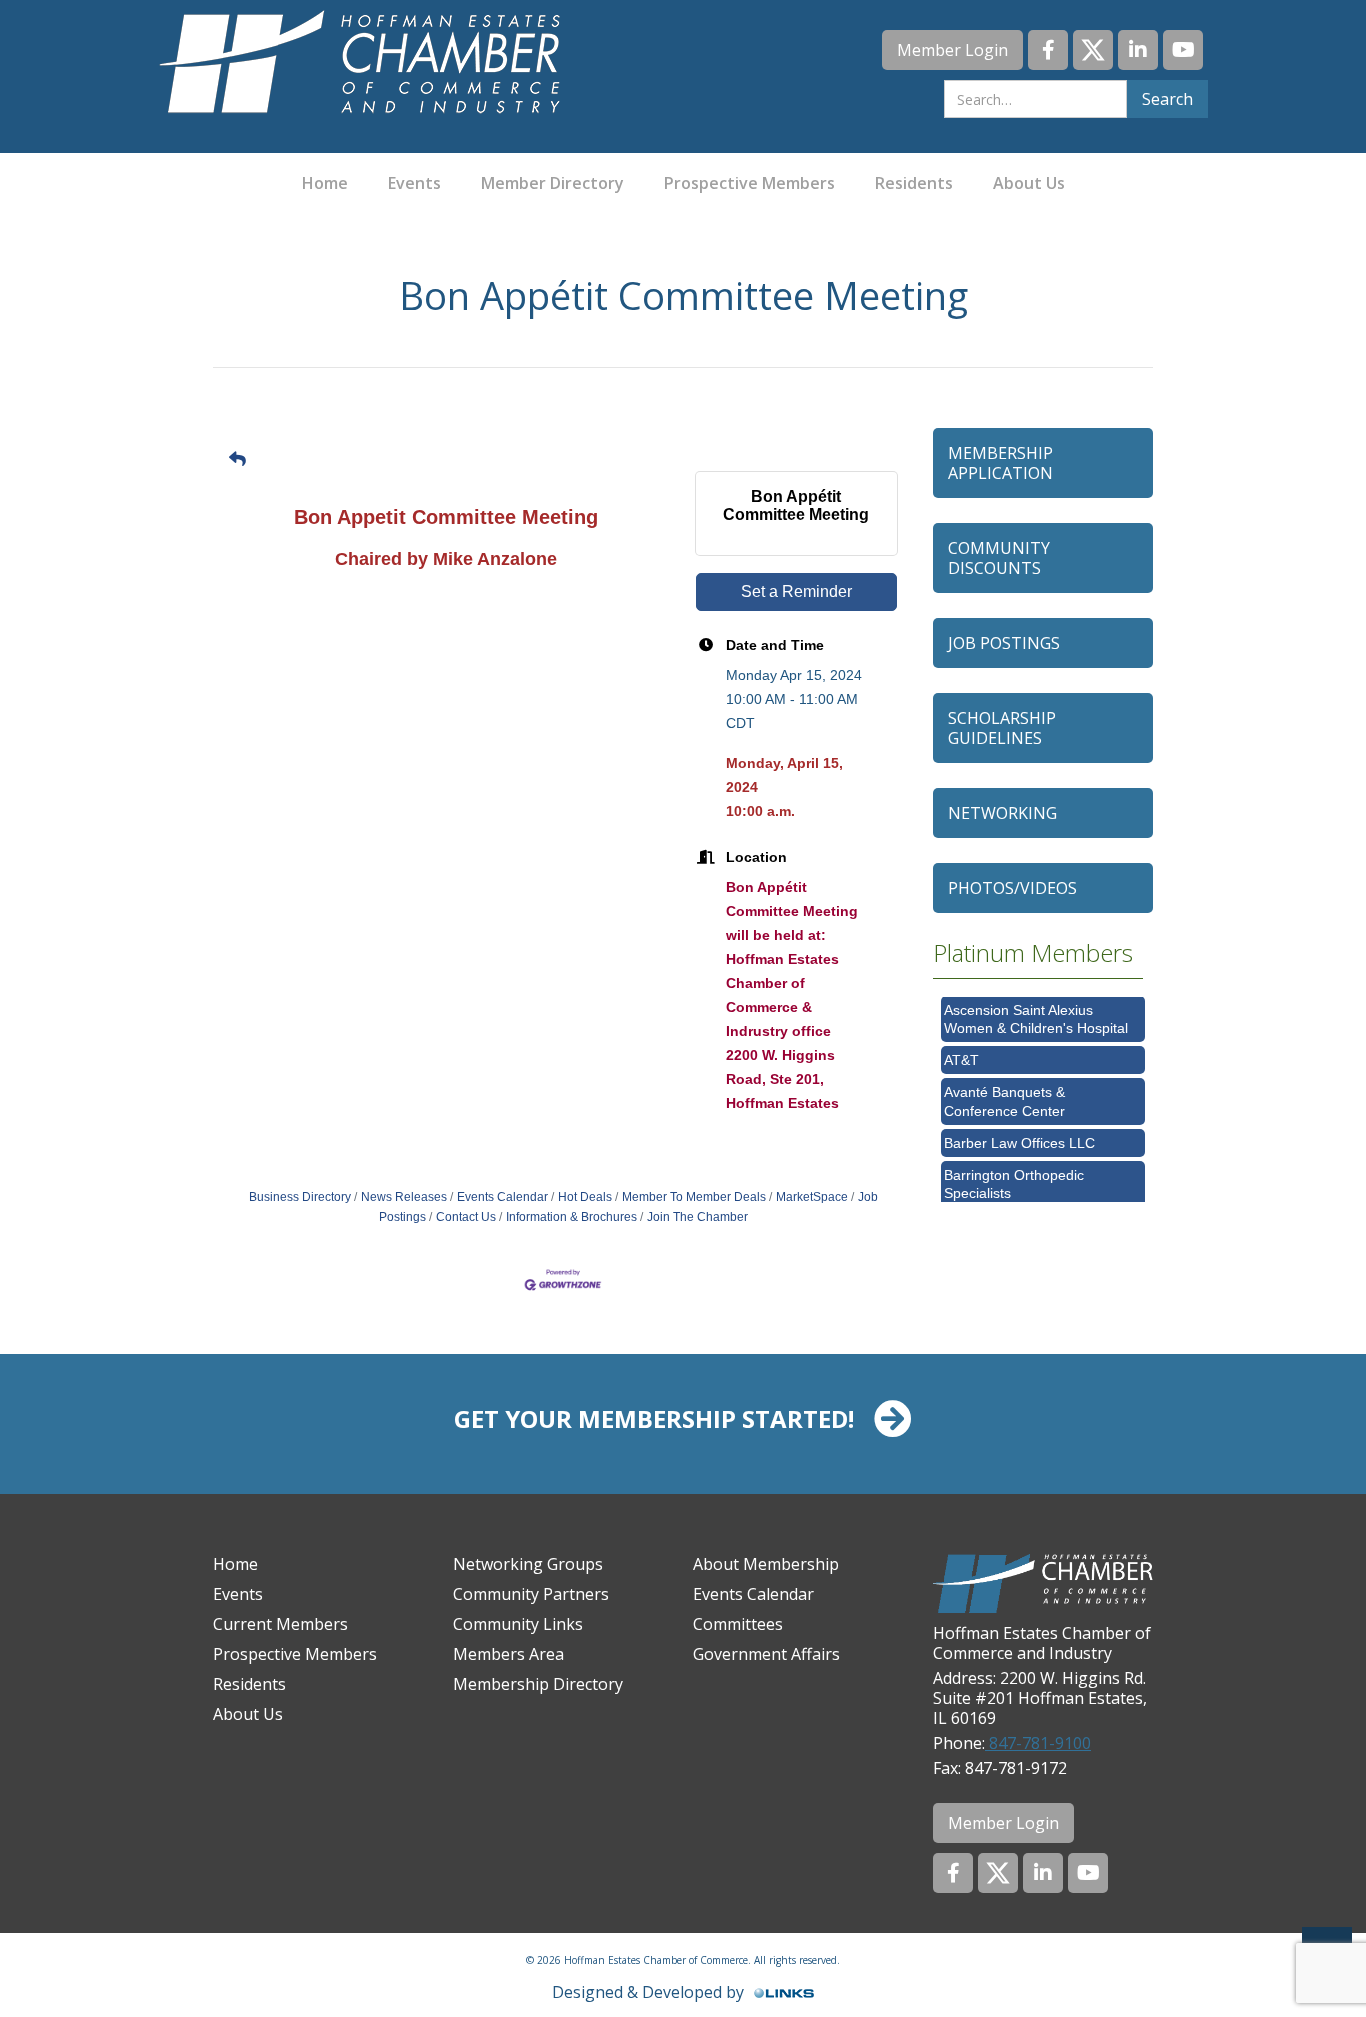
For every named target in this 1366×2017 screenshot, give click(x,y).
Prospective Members (749, 183)
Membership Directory (538, 1684)
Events (414, 183)
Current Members (280, 1624)
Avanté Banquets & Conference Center (1004, 1086)
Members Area (508, 1654)
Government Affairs (766, 1654)
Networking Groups (528, 1564)
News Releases (404, 1197)
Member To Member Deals (694, 1197)
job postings (1004, 643)
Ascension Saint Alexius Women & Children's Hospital (1036, 1004)
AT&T (961, 1045)
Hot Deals (585, 1197)
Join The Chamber (697, 1217)
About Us (1029, 183)
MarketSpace (812, 1197)
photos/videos (1012, 888)
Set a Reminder (796, 591)
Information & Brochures (571, 1217)
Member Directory (552, 183)
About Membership (766, 1564)
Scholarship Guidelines (1002, 728)
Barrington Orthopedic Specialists (1014, 1169)
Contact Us (466, 1217)
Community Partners (531, 1594)
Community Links (518, 1624)
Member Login (952, 50)
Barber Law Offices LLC (1019, 1128)
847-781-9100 (1038, 1743)
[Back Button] (237, 460)
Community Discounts (999, 558)
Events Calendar (502, 1197)
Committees (738, 1624)
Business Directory (300, 1197)
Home (325, 183)
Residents (914, 183)
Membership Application (1000, 463)
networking (1002, 813)
